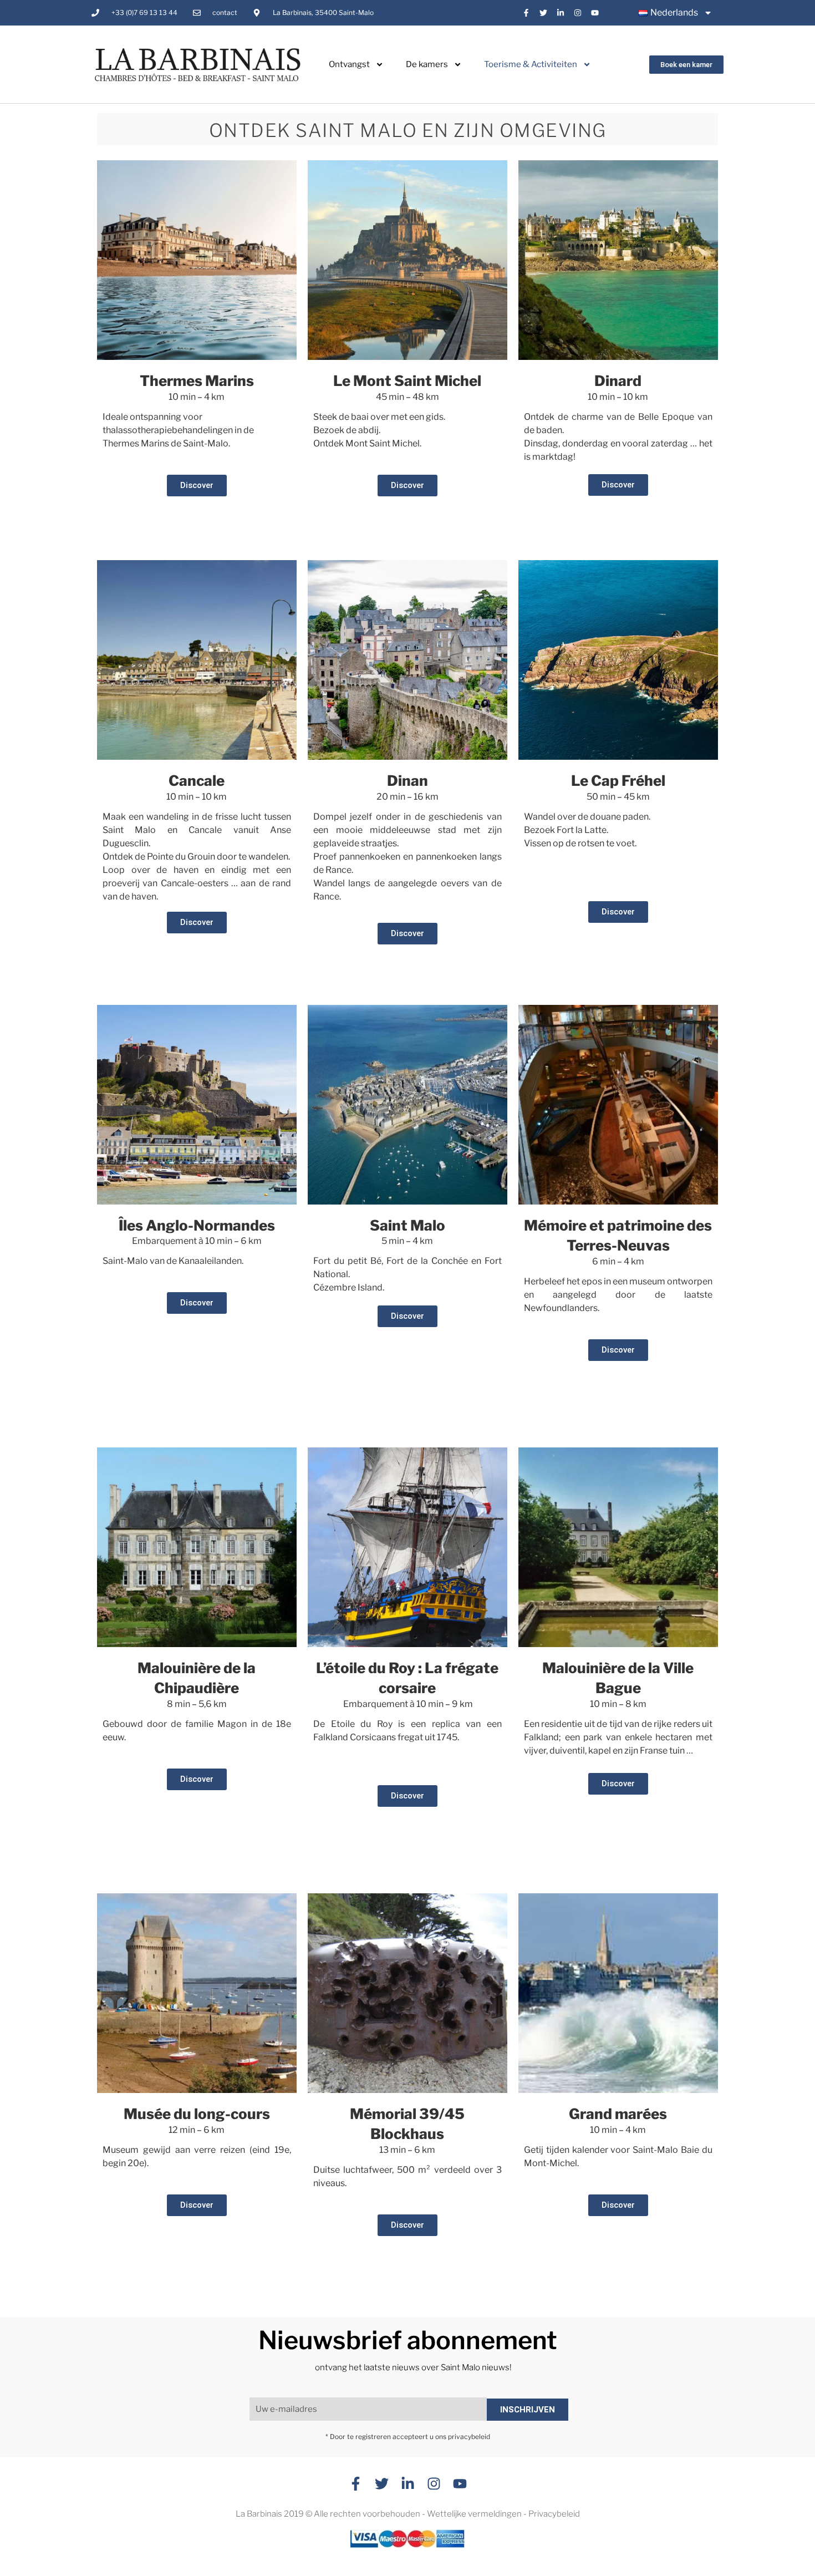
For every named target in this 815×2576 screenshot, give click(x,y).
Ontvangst (349, 64)
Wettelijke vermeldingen (474, 2514)
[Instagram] (577, 13)
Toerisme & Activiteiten (531, 64)
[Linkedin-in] (561, 13)
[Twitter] (544, 13)
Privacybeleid (554, 2514)
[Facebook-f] (526, 13)
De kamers (427, 64)
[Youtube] (595, 13)
